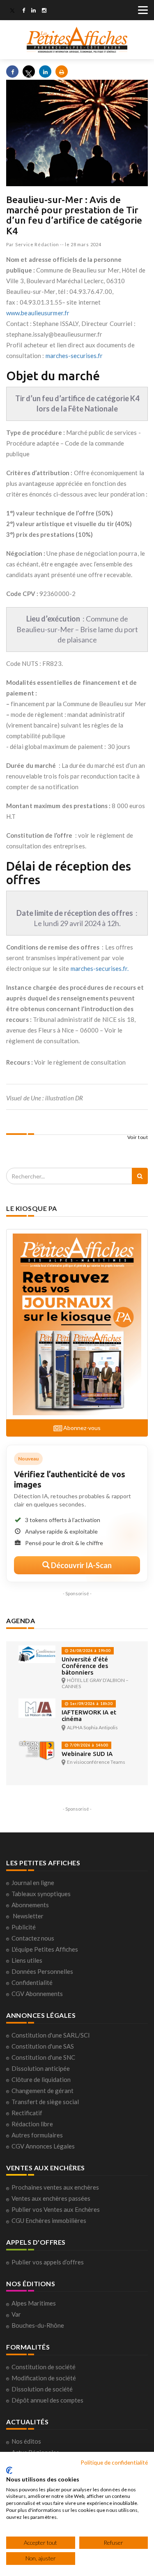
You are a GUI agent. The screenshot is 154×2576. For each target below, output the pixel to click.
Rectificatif (27, 2113)
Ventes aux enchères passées (51, 2198)
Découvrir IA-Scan (81, 1565)
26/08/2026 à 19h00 (90, 1651)
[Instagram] (44, 11)
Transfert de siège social (45, 2102)
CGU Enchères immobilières (49, 2220)
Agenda (21, 1621)
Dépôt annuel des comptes (47, 2400)
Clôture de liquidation (41, 2079)
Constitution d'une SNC (43, 2057)
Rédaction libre (32, 2124)
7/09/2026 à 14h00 (88, 1745)
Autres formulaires (37, 2135)
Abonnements (30, 1905)
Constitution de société (44, 2367)
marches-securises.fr (74, 356)
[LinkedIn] (33, 11)
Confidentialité (32, 1982)
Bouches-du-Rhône (38, 2325)
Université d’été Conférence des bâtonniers (85, 1666)
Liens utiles (27, 1960)
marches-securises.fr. (100, 968)
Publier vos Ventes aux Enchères (56, 2209)
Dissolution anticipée (41, 2068)
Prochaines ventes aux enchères (55, 2187)
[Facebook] (24, 11)
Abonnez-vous (81, 1428)
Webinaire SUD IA (87, 1754)
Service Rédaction (37, 244)
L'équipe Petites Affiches (45, 1949)
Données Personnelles (42, 1971)
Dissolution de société (42, 2389)
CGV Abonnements (37, 1994)
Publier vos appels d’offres (48, 2262)
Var (16, 2314)
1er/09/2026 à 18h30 (91, 1704)
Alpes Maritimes (34, 2303)
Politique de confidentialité (114, 2462)
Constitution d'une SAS (43, 2046)
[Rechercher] (140, 1176)
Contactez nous (33, 1938)
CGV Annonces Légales (43, 2146)
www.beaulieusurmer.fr (38, 313)
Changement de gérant (43, 2091)
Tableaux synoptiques (41, 1894)
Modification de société (44, 2378)
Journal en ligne (33, 1883)
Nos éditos (26, 2441)
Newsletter (28, 1916)
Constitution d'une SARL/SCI (51, 2035)
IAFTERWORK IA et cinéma (89, 1715)
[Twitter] (12, 11)
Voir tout (138, 1137)
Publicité (24, 1927)
